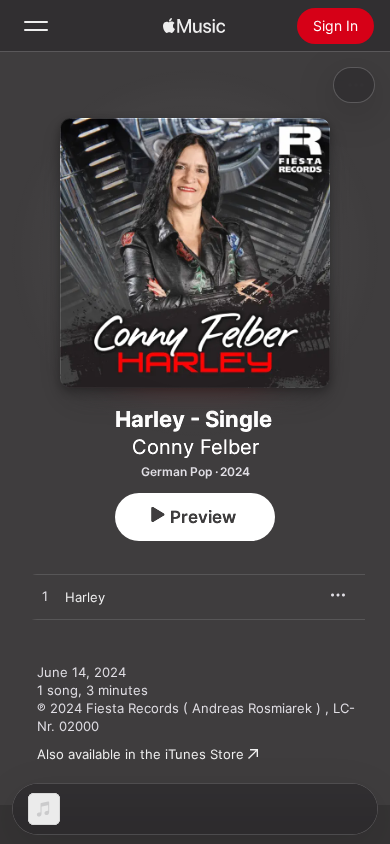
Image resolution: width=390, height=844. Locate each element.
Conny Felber (195, 447)
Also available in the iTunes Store (140, 754)
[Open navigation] (36, 26)
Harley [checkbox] (85, 597)
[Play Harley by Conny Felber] (45, 597)
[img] (194, 26)
